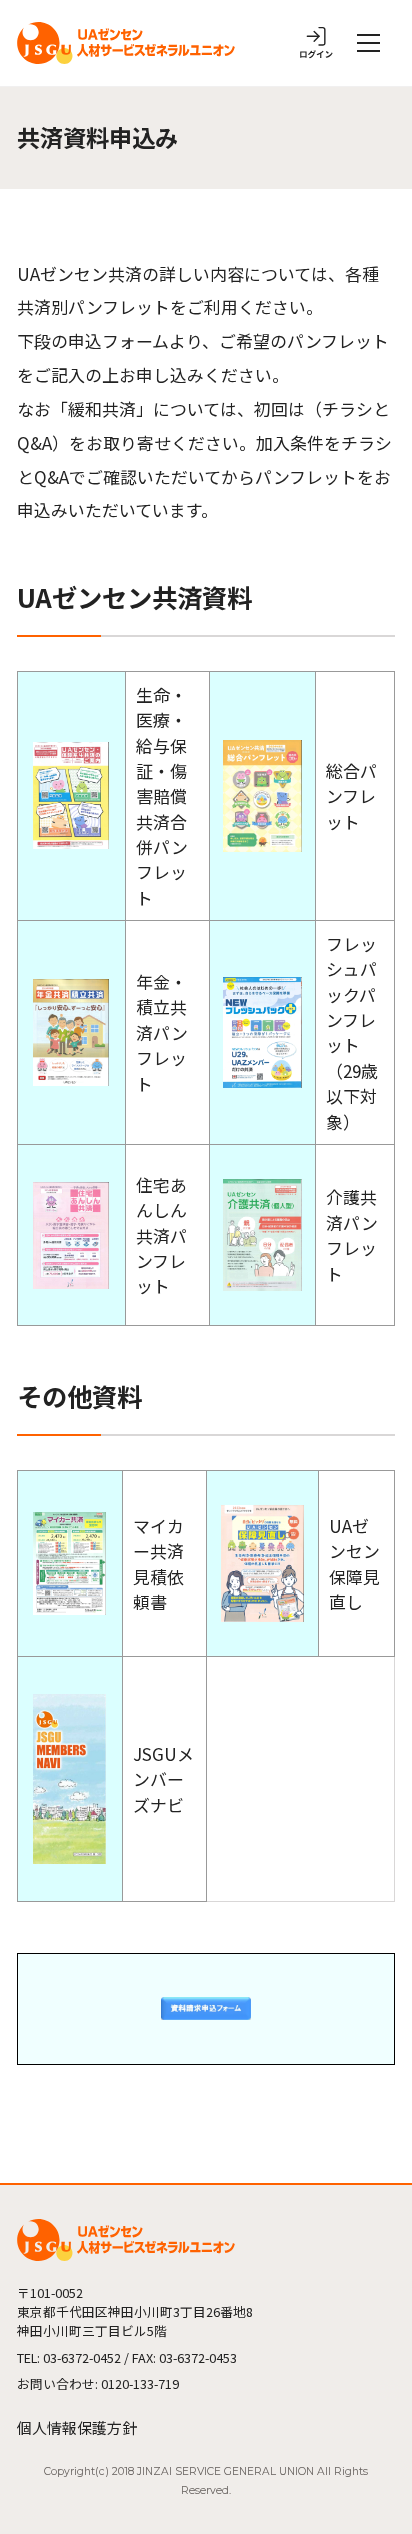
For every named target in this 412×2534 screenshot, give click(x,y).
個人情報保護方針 (77, 2427)
